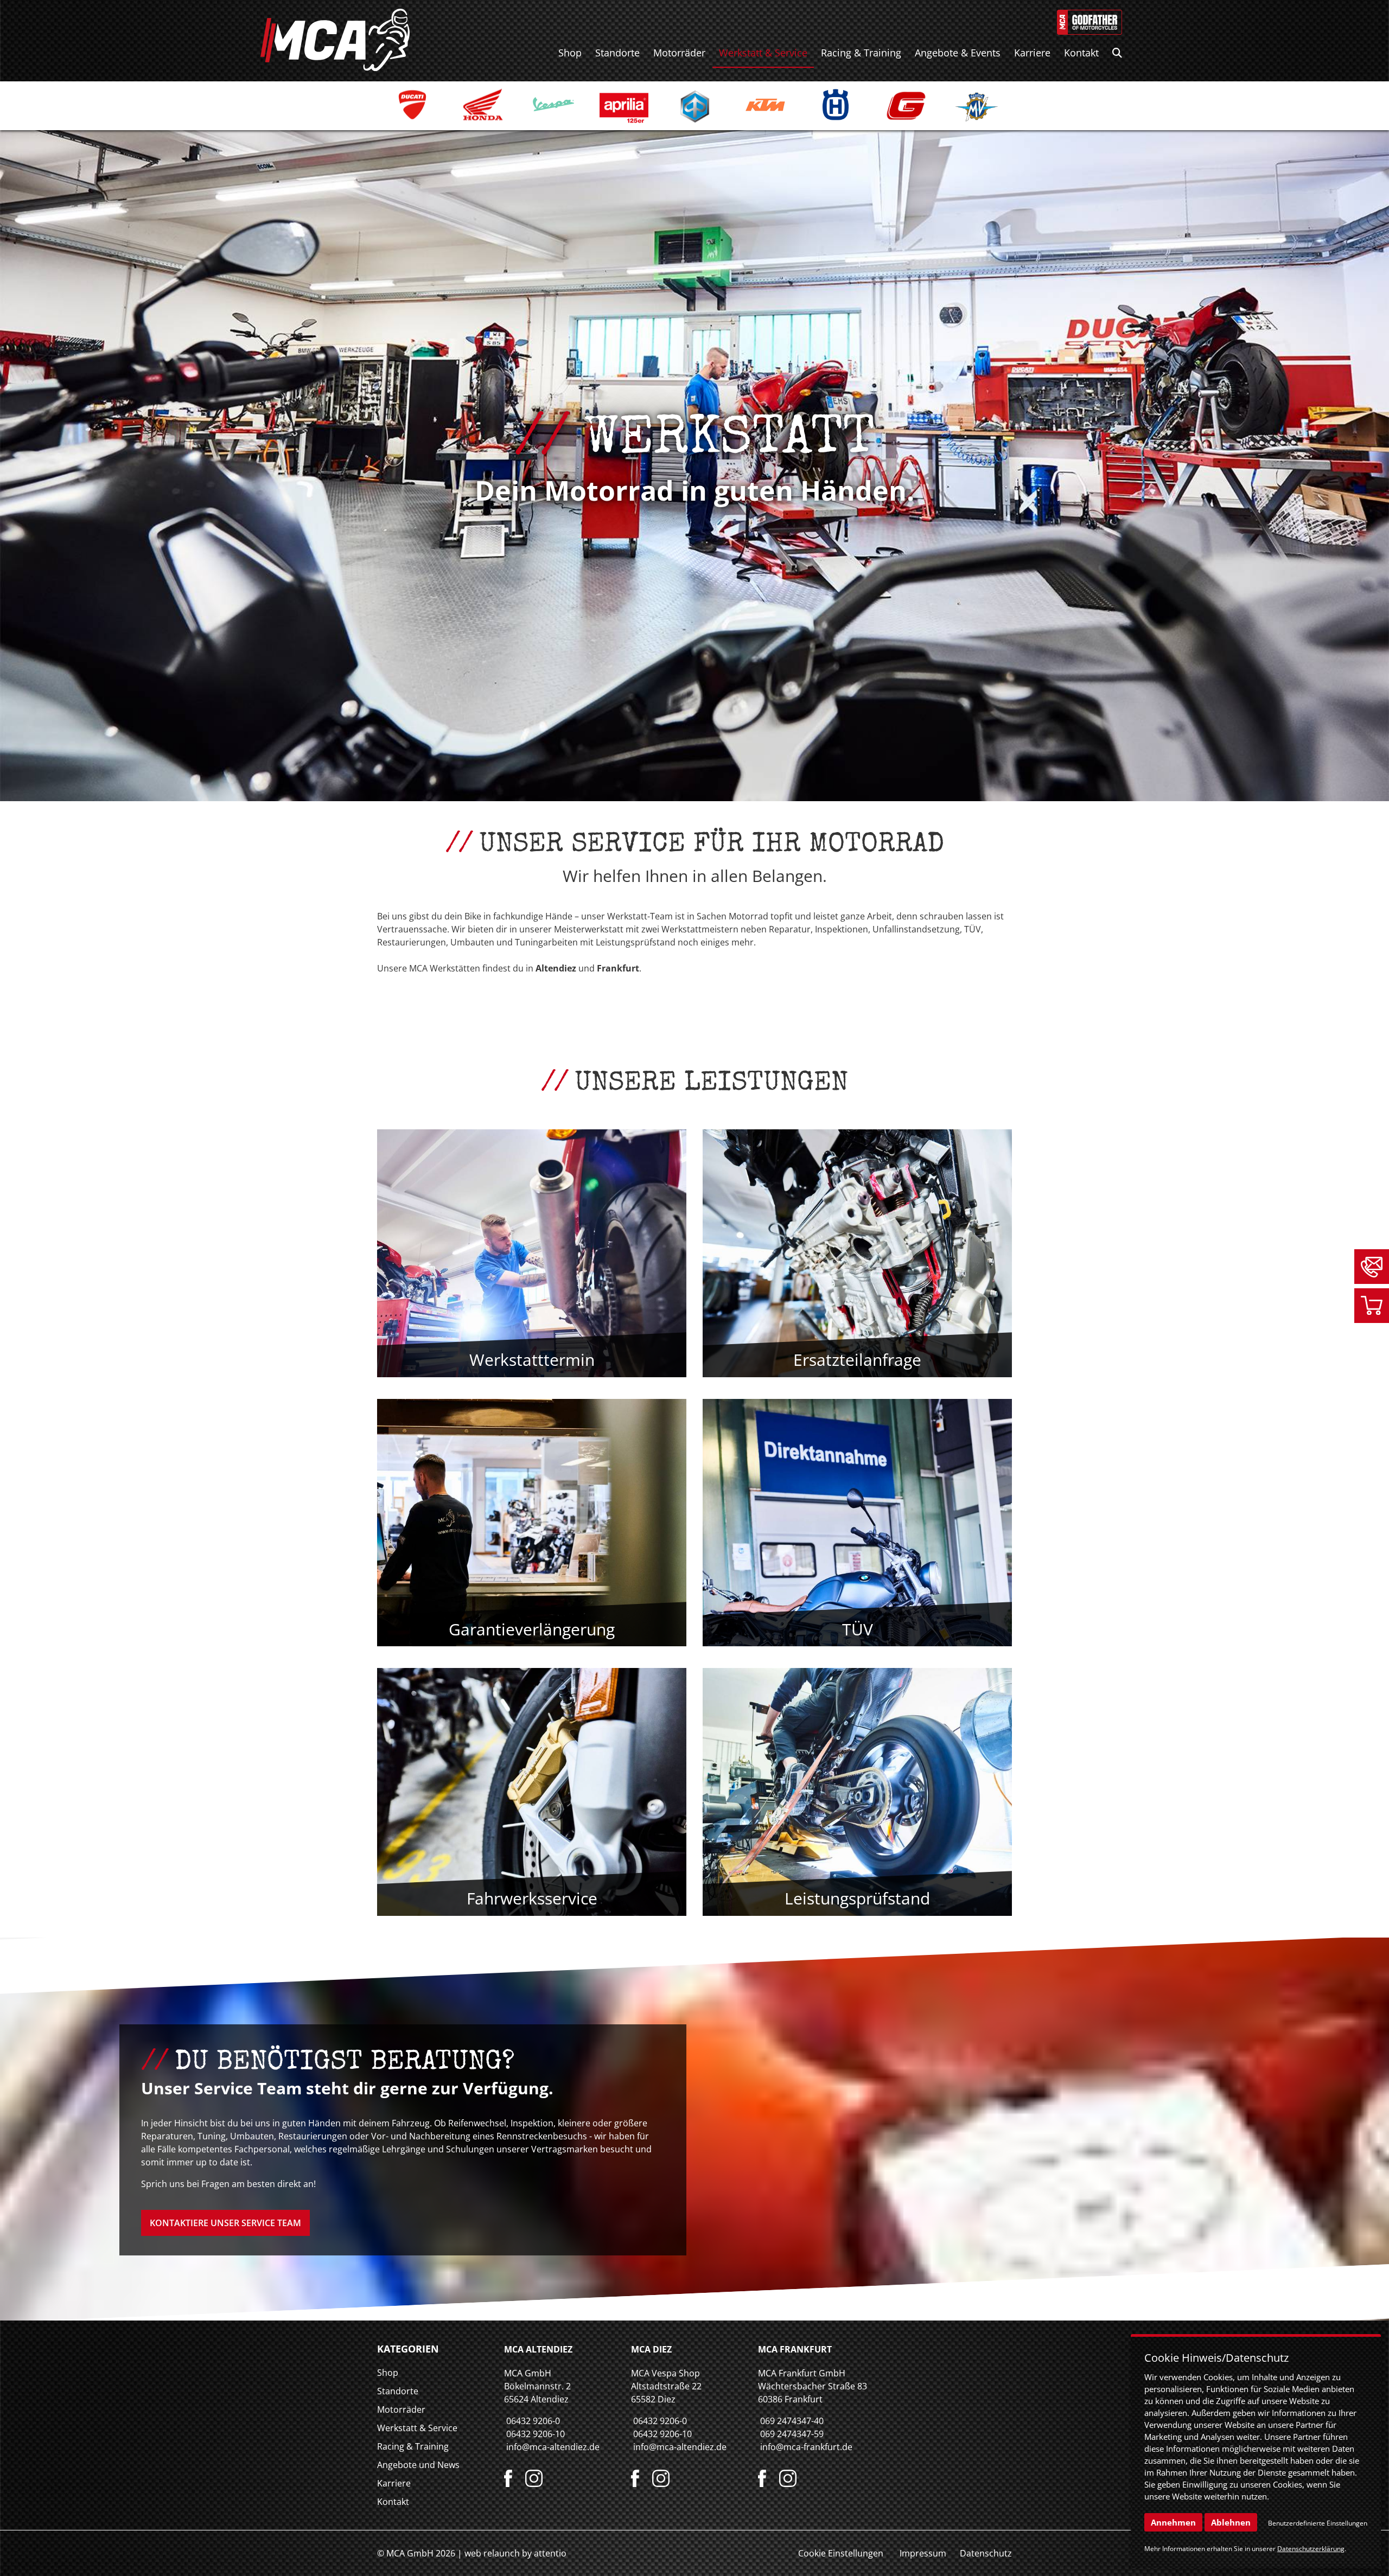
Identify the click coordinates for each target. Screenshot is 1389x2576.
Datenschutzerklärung (1311, 2549)
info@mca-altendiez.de (553, 2447)
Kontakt (1081, 53)
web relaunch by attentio (515, 2553)
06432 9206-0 (533, 2421)
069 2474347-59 (792, 2434)
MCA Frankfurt (795, 2349)
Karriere (1032, 53)
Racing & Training (861, 53)
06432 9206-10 (536, 2434)
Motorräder (679, 53)
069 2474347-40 (792, 2421)
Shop (570, 53)
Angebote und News (418, 2465)
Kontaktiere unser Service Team (225, 2223)
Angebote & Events (958, 53)
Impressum (923, 2553)
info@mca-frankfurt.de (806, 2447)
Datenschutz (986, 2553)
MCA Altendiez (538, 2349)
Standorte (617, 53)
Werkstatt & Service (763, 53)
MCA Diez (651, 2349)
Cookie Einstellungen (841, 2553)
